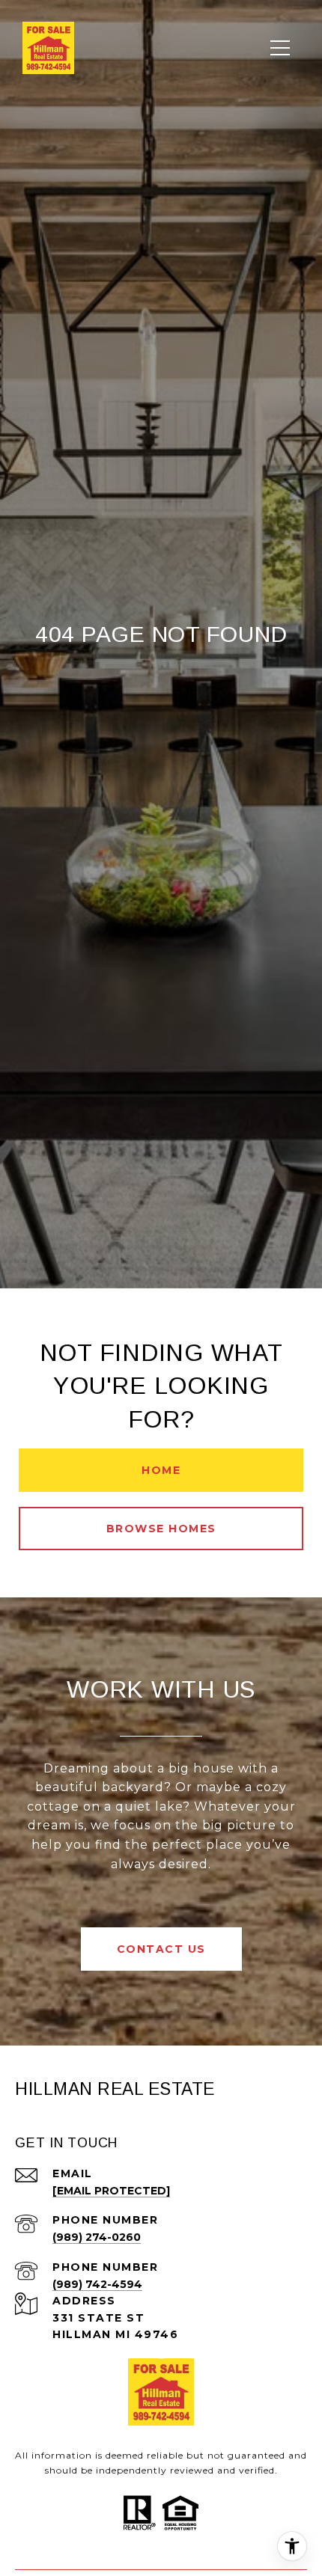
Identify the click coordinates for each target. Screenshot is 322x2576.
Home (161, 1470)
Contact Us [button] (161, 1949)
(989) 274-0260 (97, 2237)
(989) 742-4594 (97, 2284)
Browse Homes (161, 1529)
